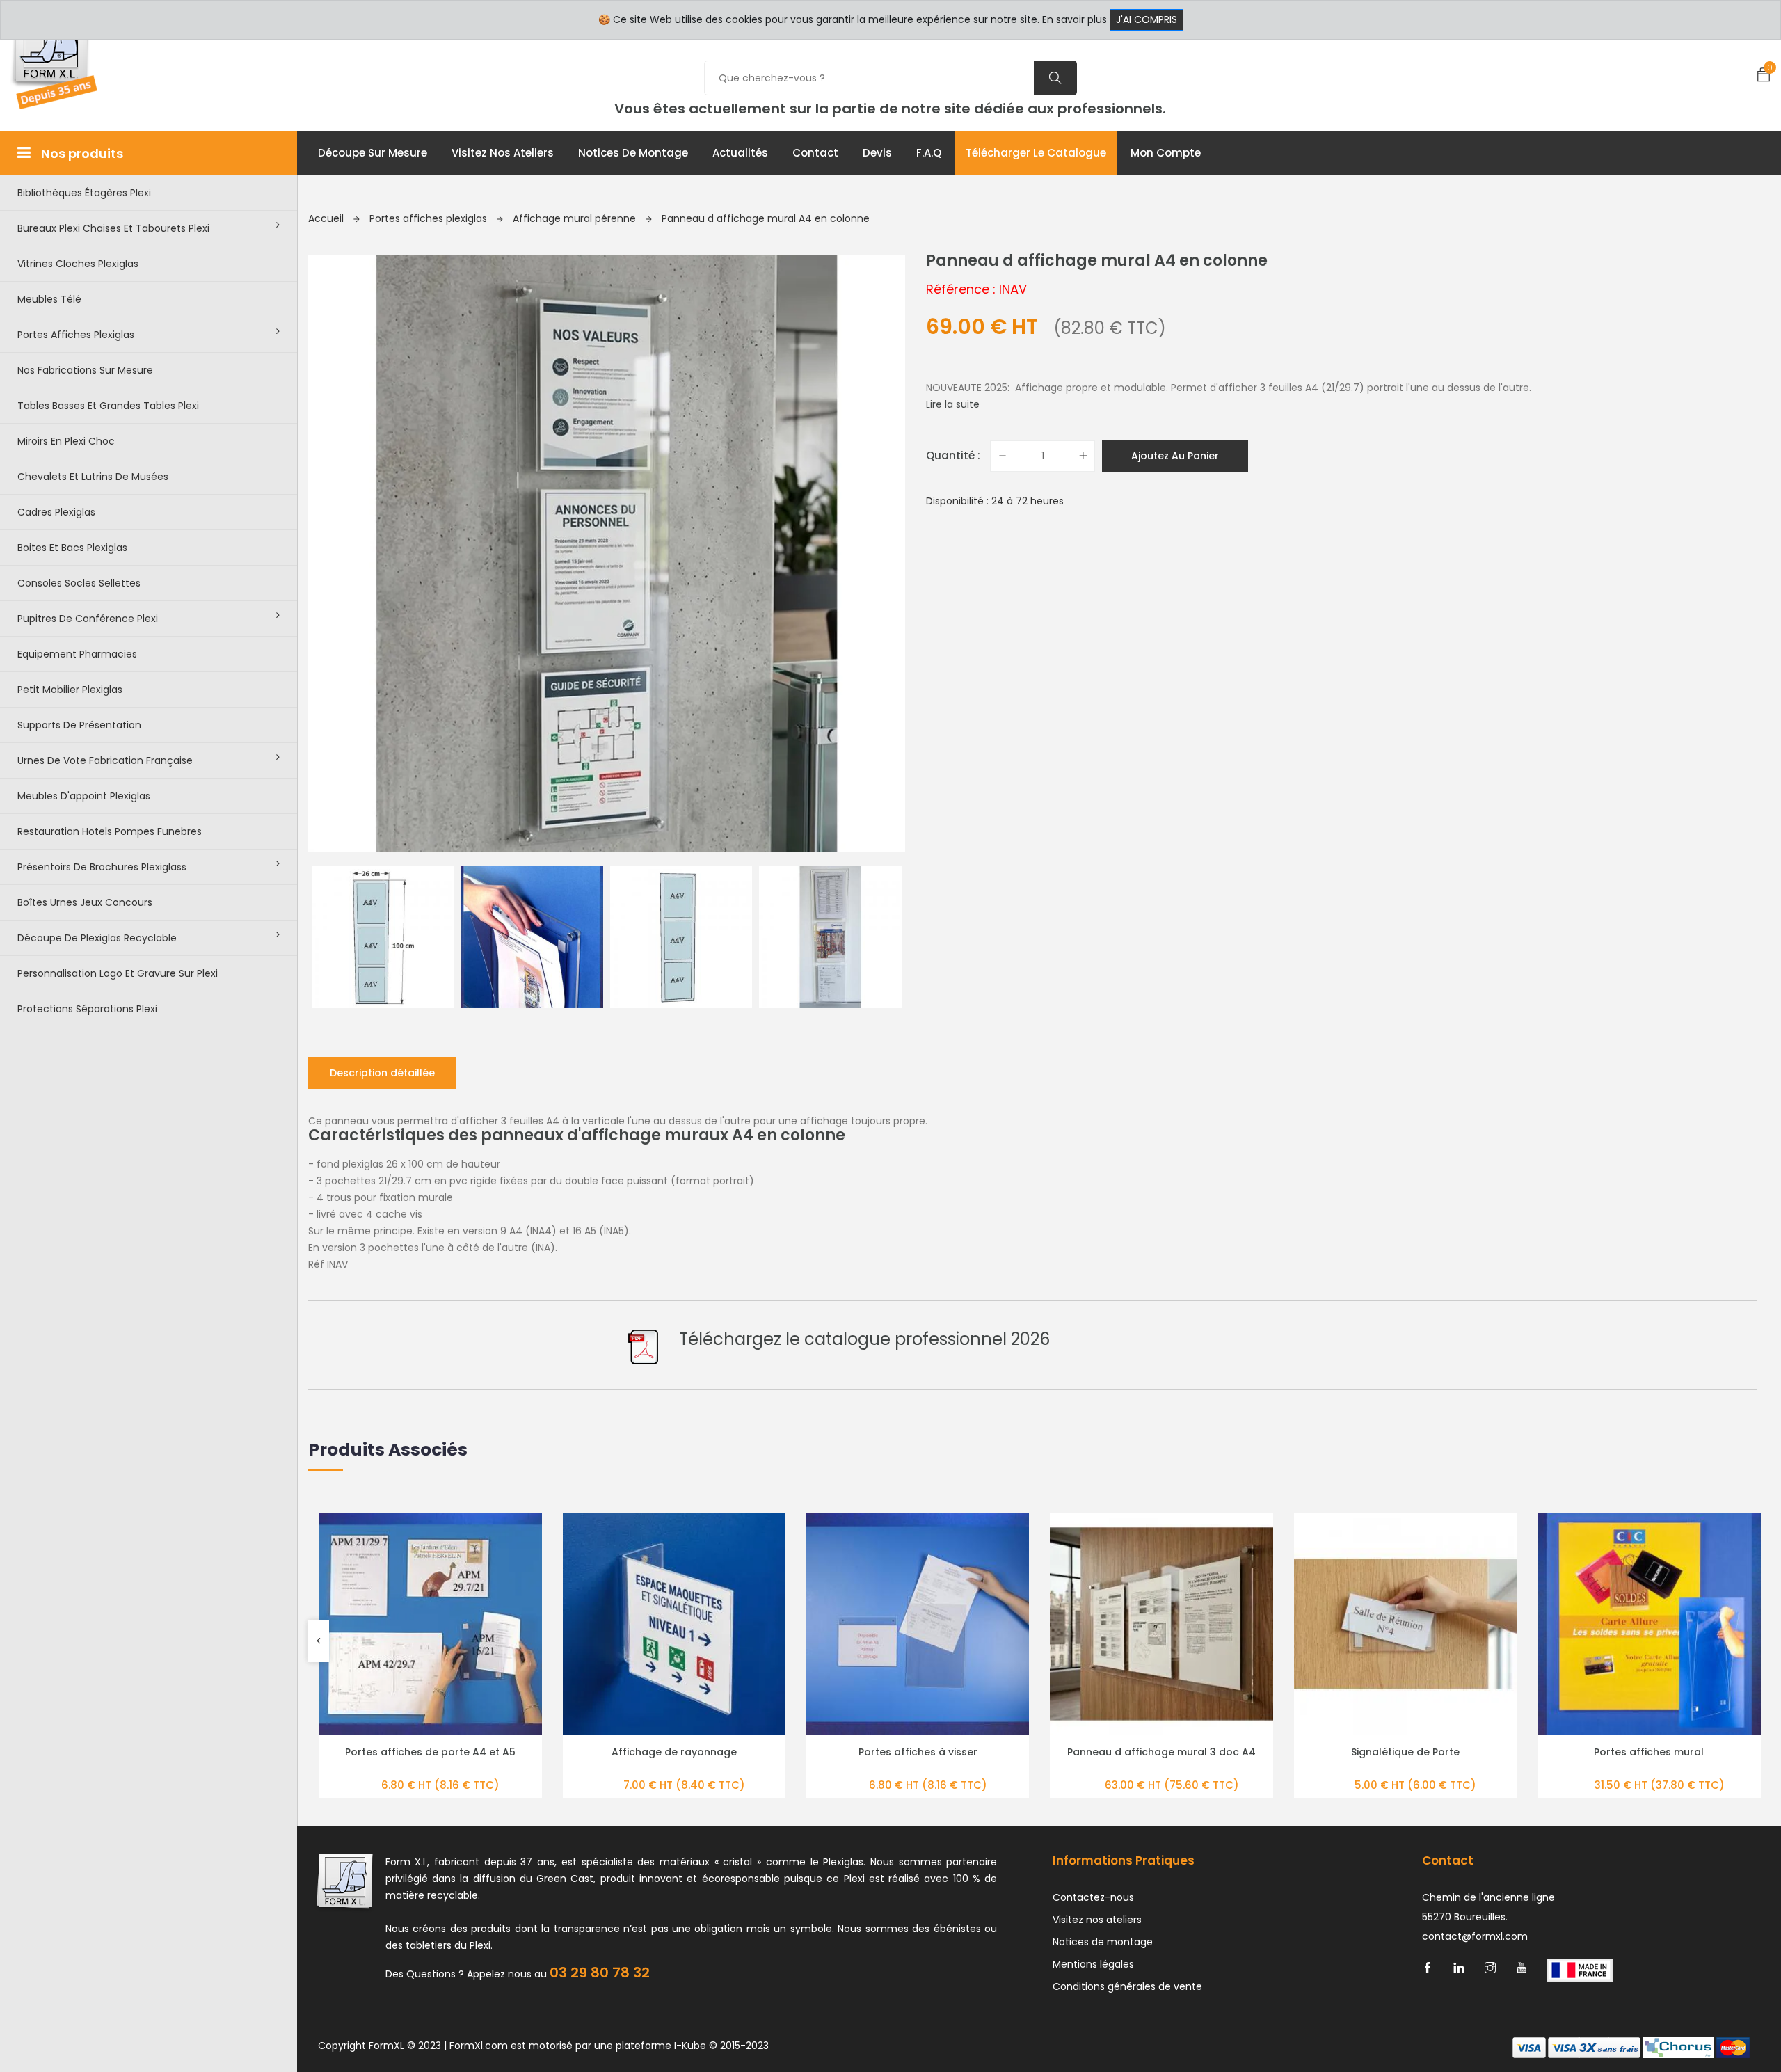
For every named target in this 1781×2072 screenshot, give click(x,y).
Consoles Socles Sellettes (79, 583)
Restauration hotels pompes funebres (110, 831)
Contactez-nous (1093, 1897)
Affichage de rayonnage (674, 1752)
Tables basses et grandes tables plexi (108, 406)
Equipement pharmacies (77, 654)
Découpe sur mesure (373, 153)
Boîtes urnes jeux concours (85, 902)
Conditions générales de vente (1127, 1986)
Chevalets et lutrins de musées (93, 477)
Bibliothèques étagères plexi (84, 193)
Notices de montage (633, 153)
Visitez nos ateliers (503, 153)
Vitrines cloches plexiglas (78, 264)
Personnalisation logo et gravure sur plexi (118, 973)
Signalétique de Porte (1405, 1752)
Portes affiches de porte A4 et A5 (430, 1752)
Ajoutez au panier (1175, 456)
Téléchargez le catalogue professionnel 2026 (864, 1339)
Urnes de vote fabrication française (105, 760)
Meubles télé (49, 299)
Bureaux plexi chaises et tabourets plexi (113, 228)
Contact (815, 153)
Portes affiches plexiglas (76, 335)
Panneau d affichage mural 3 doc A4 (1161, 1752)
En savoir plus (1075, 19)
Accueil (327, 218)
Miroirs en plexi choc (66, 441)
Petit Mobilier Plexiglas (70, 690)
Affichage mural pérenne (576, 218)
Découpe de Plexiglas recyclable (97, 938)
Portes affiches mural (1649, 1752)
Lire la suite (953, 404)
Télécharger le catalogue (1036, 153)
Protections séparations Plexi (87, 1009)
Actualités (740, 153)
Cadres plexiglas (56, 512)
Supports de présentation (79, 725)
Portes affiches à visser (918, 1752)
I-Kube (690, 2046)
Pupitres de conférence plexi (88, 619)
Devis (877, 153)
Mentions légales (1093, 1964)
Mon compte (1166, 153)
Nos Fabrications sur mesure (85, 370)
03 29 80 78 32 (600, 1973)
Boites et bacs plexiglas (72, 548)
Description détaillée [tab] (382, 1073)
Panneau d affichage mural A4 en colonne (766, 218)
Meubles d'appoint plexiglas (84, 796)
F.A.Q (929, 153)
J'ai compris (1147, 19)
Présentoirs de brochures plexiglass (102, 867)
